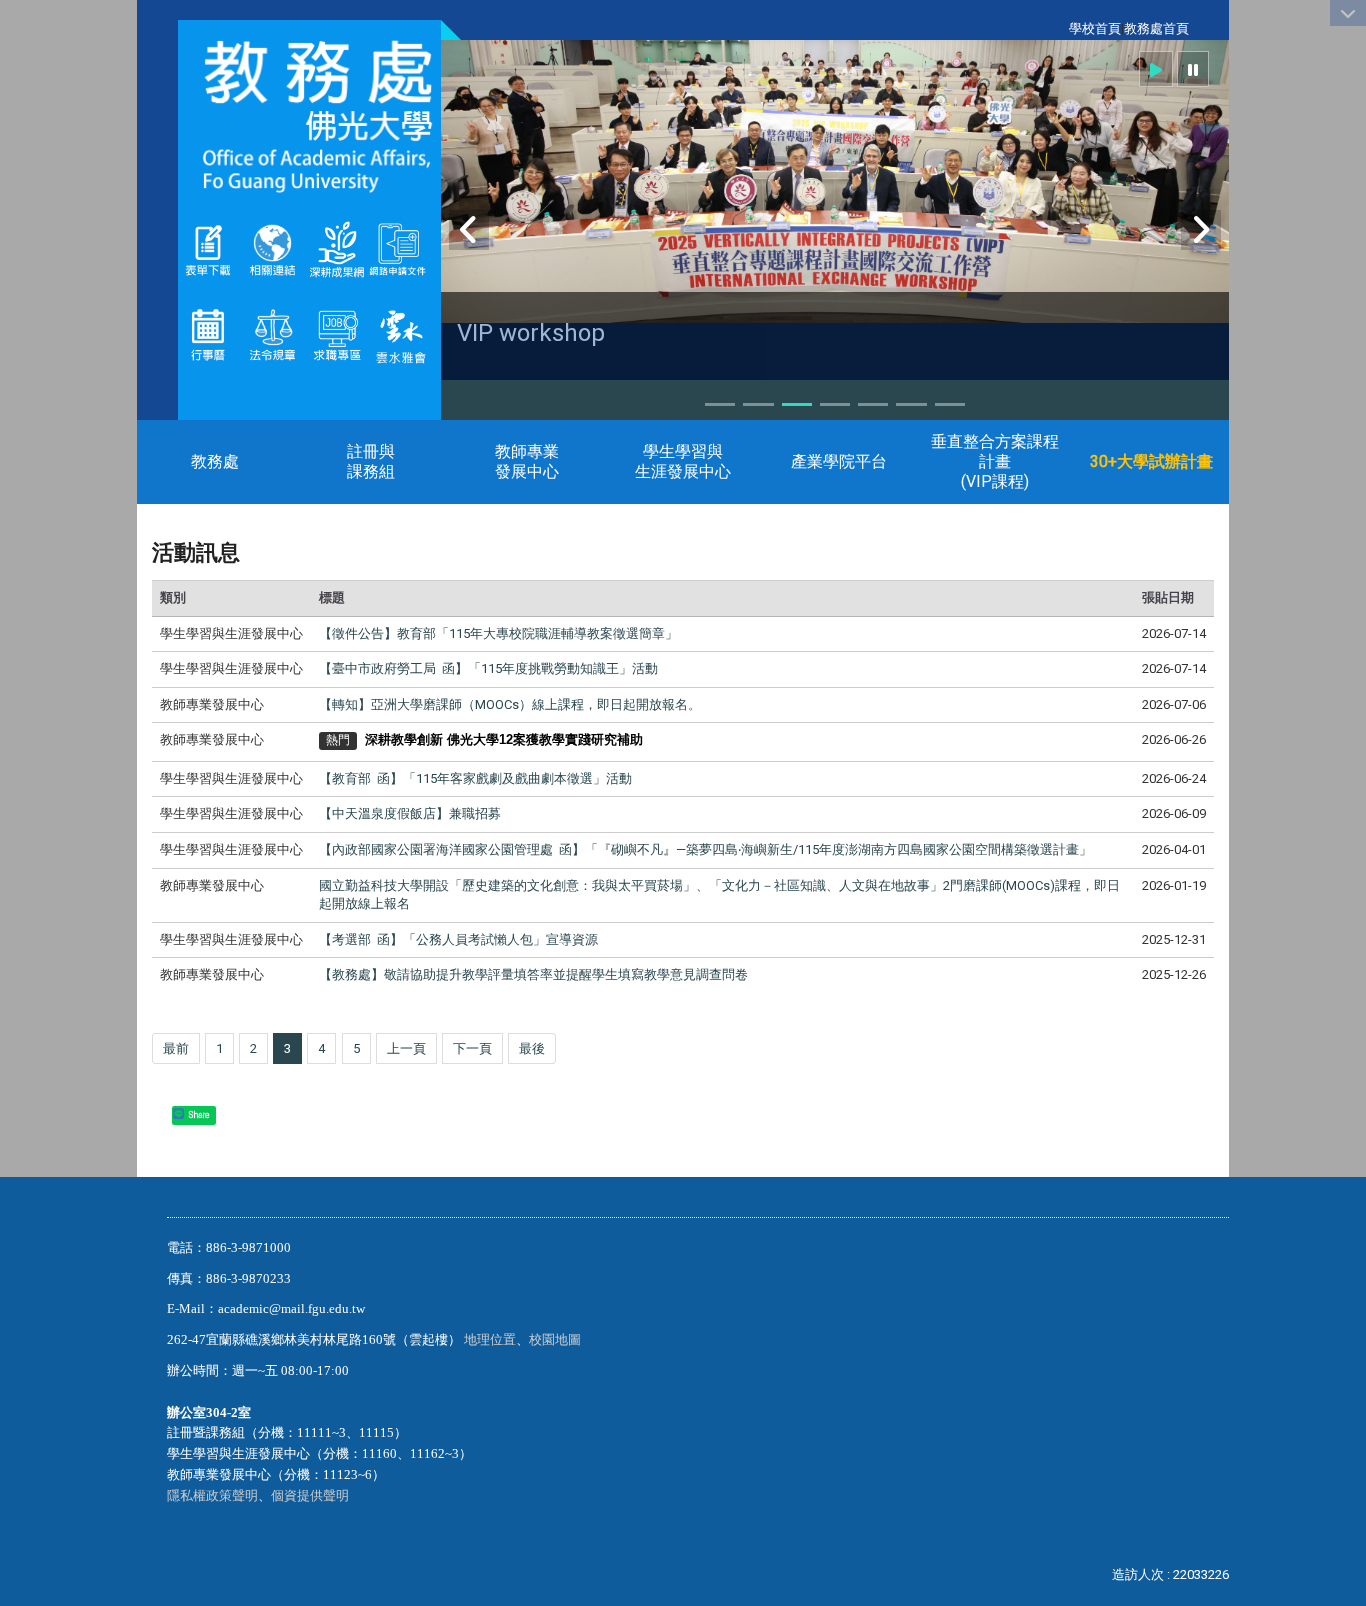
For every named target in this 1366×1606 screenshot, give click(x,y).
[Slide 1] (720, 404)
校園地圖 (556, 1339)
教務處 (215, 461)
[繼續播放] (1156, 69)
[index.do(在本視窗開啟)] (367, 248)
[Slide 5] (873, 404)
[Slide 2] (758, 404)
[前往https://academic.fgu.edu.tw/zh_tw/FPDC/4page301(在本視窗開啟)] (401, 333)
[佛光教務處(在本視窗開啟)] (309, 116)
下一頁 (472, 1048)
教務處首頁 (1156, 28)
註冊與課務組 (371, 461)
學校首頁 (1095, 28)
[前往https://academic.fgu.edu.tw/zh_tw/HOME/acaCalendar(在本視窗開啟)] (208, 333)
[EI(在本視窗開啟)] (337, 333)
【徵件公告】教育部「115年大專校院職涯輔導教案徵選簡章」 (498, 633)
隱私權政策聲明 (212, 1495)
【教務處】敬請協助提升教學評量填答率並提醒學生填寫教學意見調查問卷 (533, 974)
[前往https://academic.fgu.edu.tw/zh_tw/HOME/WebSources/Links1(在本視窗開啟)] (272, 248)
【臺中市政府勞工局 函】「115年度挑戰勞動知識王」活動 (488, 668)
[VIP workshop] (835, 181)
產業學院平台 (839, 461)
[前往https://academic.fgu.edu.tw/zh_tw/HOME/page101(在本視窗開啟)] (272, 333)
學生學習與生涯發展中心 (683, 461)
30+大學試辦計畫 (1151, 461)
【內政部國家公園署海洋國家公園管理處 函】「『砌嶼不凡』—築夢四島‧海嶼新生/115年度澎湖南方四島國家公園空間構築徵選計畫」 (705, 849)
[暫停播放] (1193, 69)
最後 (532, 1048)
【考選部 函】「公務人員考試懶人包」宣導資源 (458, 939)
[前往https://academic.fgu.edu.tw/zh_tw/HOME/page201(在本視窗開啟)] (208, 248)
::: (1058, 28)
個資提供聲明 (310, 1495)
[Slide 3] (797, 404)
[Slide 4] (835, 404)
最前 (176, 1048)
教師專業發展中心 (527, 461)
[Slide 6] (911, 404)
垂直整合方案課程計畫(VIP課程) (995, 461)
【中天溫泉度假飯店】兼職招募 (410, 813)
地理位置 (490, 1339)
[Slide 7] (950, 404)
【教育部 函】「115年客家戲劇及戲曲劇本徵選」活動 (475, 778)
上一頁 (406, 1048)
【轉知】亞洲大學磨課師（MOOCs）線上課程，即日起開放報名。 (510, 704)
